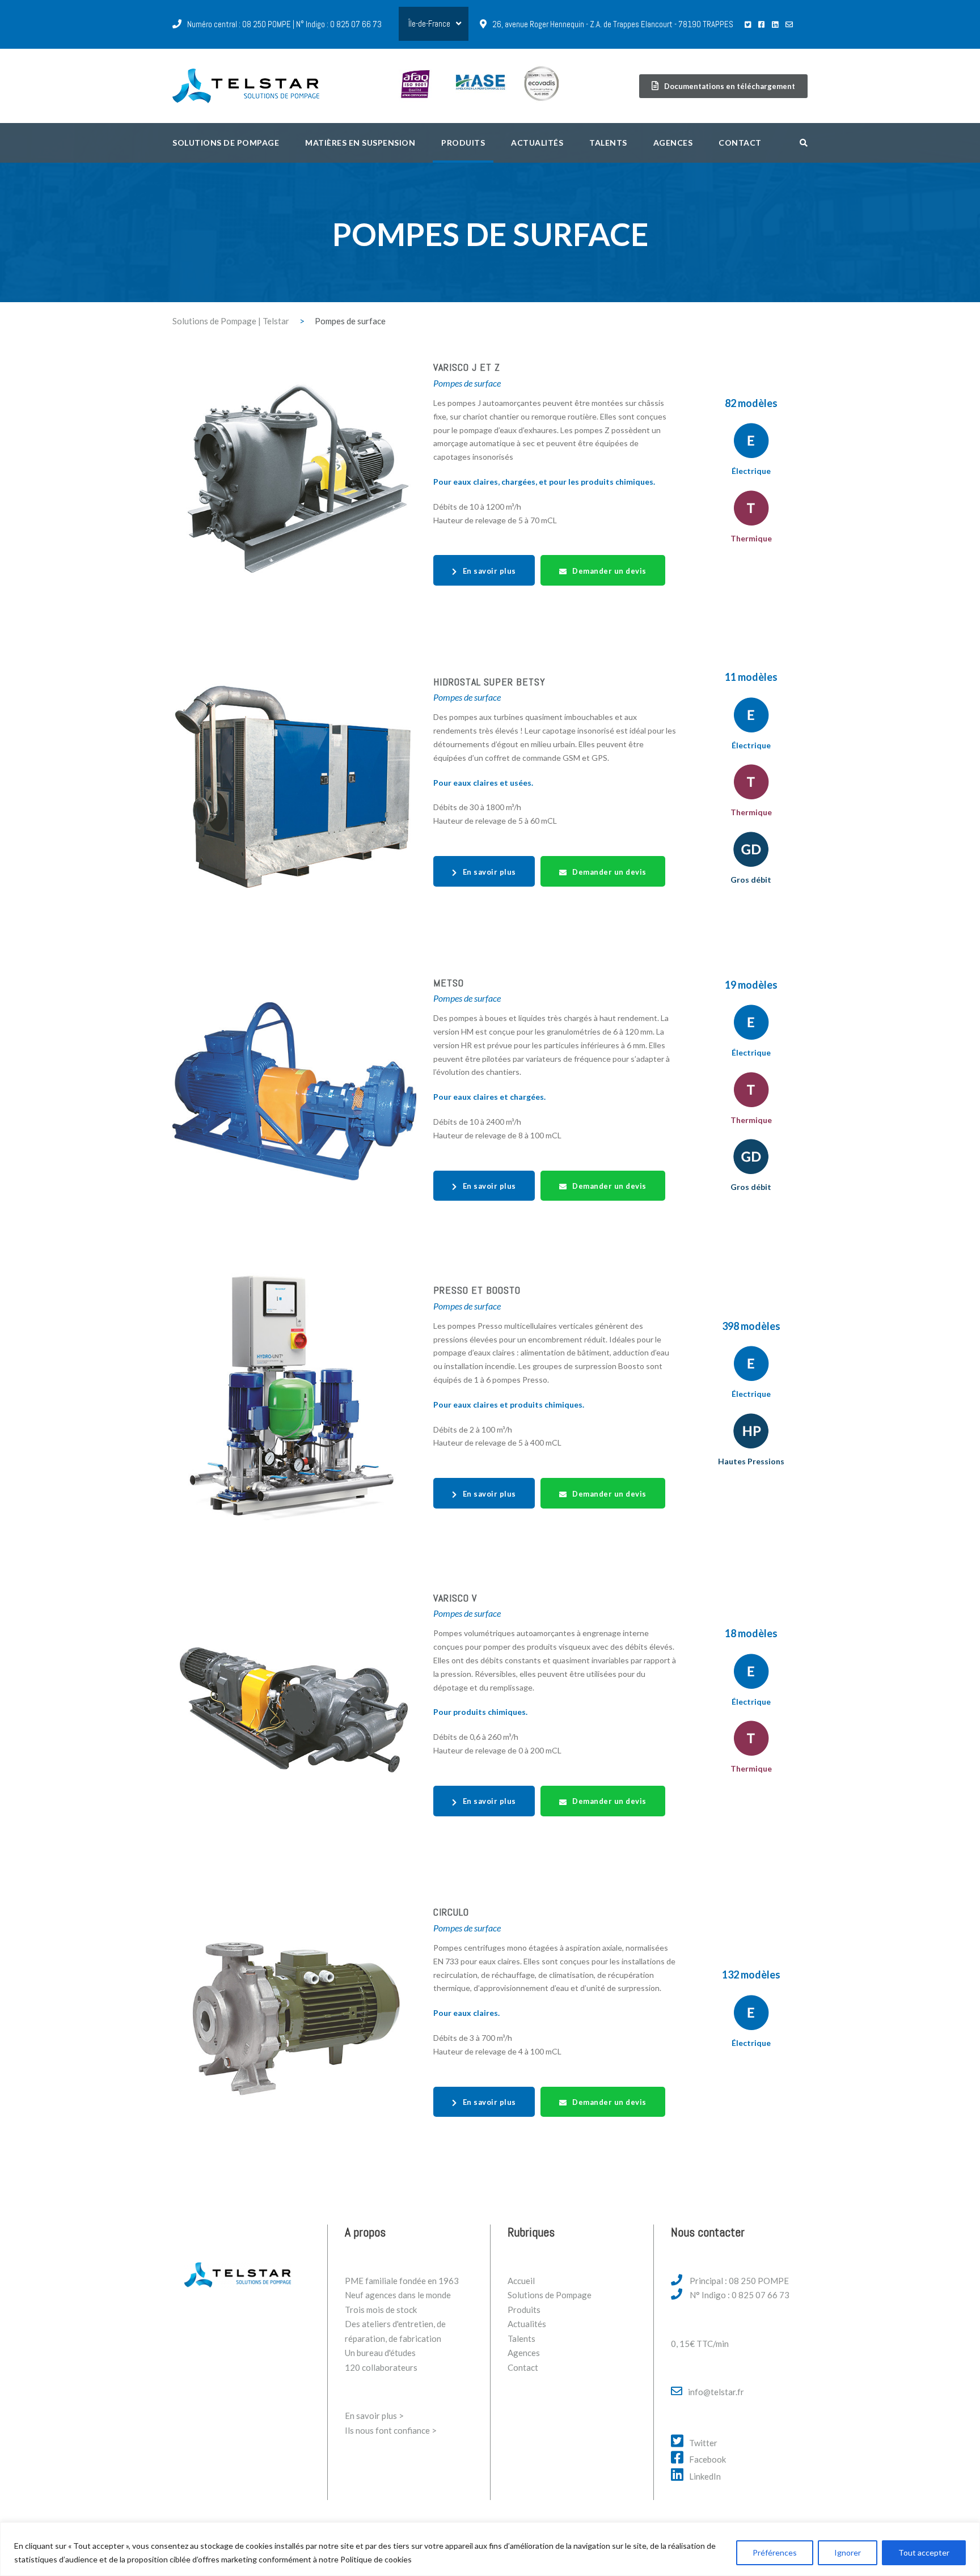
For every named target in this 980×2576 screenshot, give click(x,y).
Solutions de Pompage (550, 2295)
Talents (608, 143)
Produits (463, 143)
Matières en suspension (360, 143)
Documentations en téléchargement (730, 86)
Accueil (521, 2281)
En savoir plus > (374, 2416)
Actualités (537, 143)
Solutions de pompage (226, 143)
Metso (449, 983)
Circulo (451, 1912)
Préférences (775, 2552)
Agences (673, 143)
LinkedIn (705, 2476)
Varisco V (455, 1598)
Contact (740, 143)
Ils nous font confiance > (391, 2430)
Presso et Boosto (477, 1290)
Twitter (703, 2443)
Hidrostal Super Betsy (489, 682)
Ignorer (848, 2552)
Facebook (707, 2459)
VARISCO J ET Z (467, 367)
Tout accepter (924, 2552)
